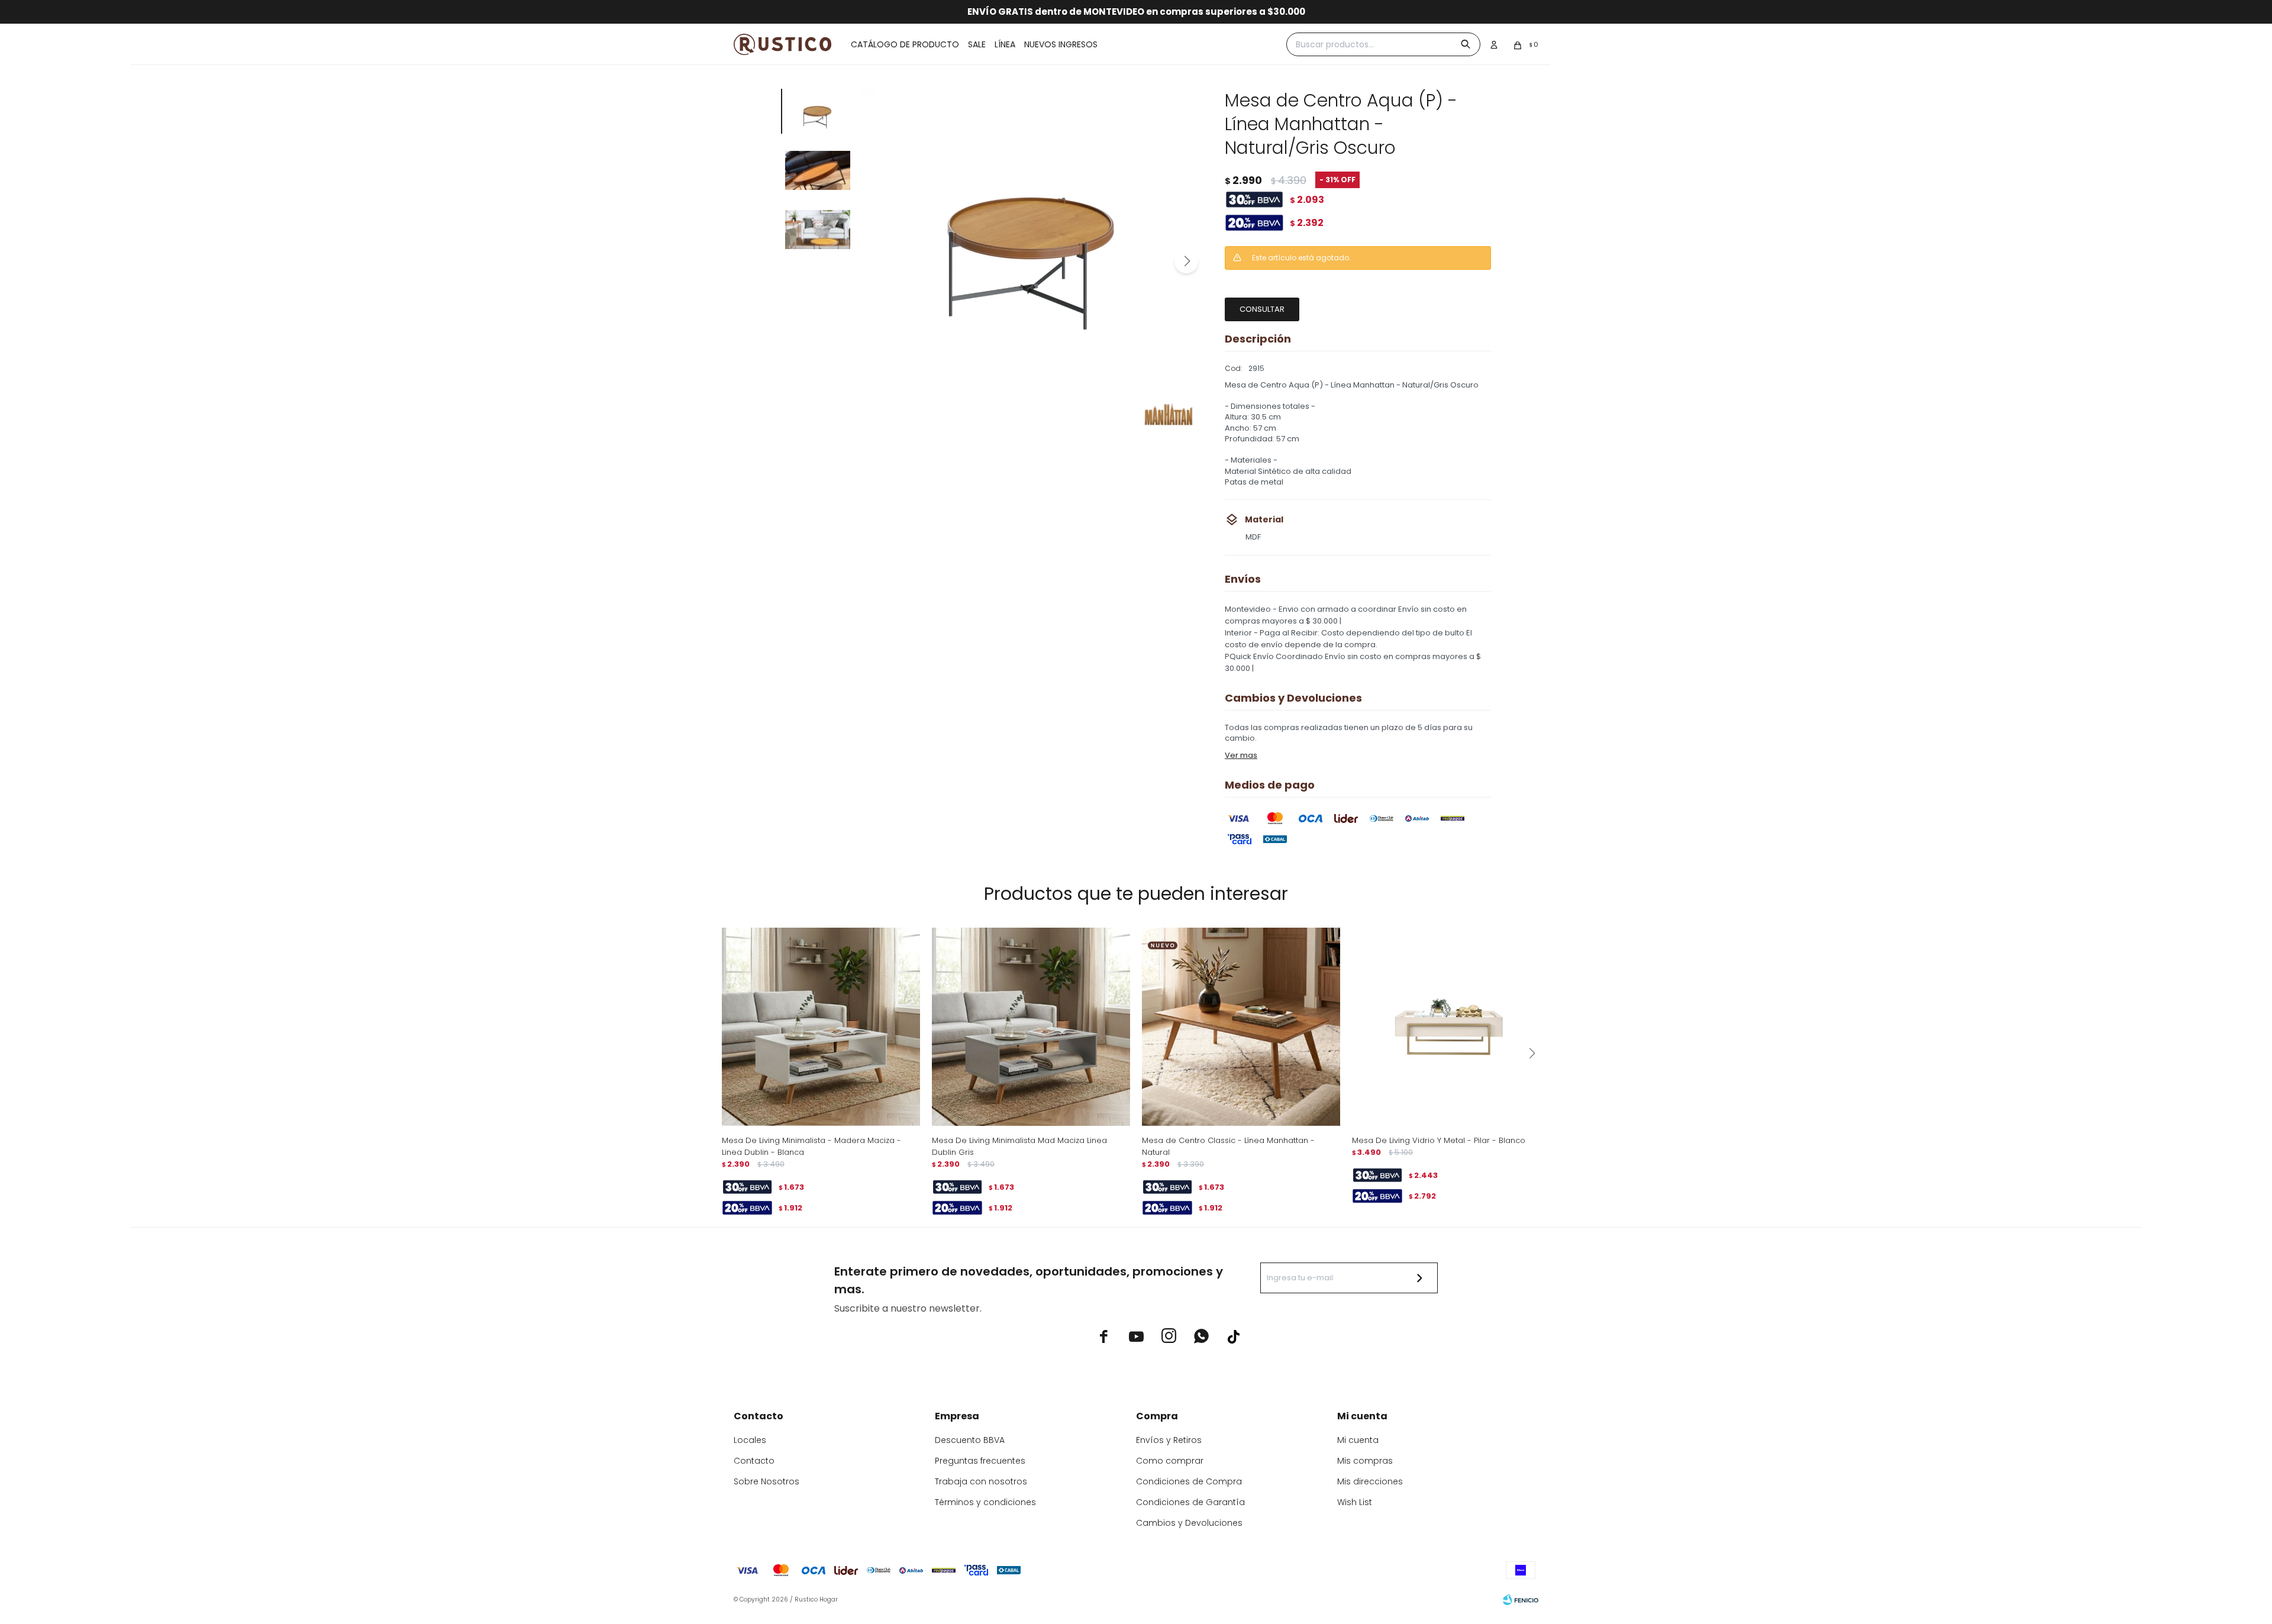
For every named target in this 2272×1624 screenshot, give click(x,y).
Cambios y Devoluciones (1189, 1523)
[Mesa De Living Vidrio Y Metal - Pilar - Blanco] (1451, 1027)
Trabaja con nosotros (981, 1481)
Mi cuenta (1358, 1440)
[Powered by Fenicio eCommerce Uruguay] (1521, 1600)
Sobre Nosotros (767, 1481)
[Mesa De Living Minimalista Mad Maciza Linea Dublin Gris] (1031, 1027)
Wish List (1355, 1502)
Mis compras (1365, 1461)
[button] (1186, 261)
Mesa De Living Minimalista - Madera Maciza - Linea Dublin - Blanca (811, 1146)
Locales (750, 1440)
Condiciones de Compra (1189, 1481)
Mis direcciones (1370, 1481)
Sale (977, 44)
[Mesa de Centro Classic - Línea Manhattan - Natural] (1241, 1027)
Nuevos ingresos (1061, 44)
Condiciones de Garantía (1190, 1502)
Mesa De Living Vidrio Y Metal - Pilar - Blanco (1439, 1140)
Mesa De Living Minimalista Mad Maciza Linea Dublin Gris (1019, 1146)
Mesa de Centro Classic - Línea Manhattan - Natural (1228, 1146)
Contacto (754, 1461)
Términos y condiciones (985, 1502)
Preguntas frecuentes (980, 1461)
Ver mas (1241, 755)
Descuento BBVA (970, 1440)
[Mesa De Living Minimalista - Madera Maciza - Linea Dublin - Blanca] (821, 1027)
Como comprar (1170, 1461)
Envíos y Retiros (1169, 1440)
